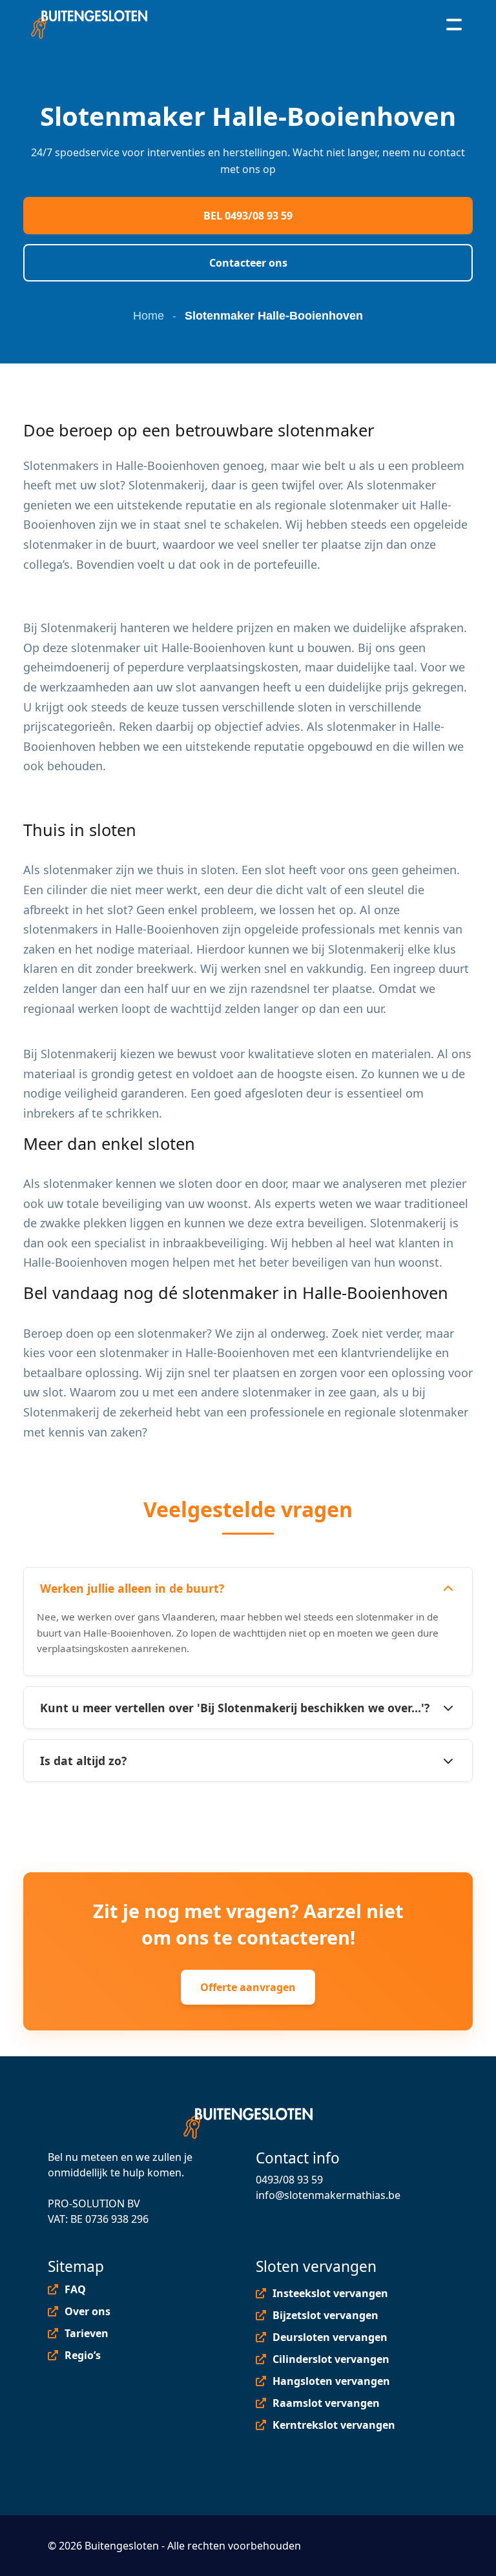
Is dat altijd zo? (83, 1761)
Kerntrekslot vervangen (334, 2425)
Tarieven (87, 2333)
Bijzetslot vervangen (325, 2315)
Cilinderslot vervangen (331, 2359)
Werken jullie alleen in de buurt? (132, 1588)
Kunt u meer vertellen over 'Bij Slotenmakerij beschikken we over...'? (235, 1708)
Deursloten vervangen (330, 2337)
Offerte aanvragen (248, 1987)
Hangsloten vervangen (331, 2381)
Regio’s (83, 2355)
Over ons (88, 2311)
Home (149, 316)
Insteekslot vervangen (330, 2293)
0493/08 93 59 (289, 2180)
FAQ (75, 2289)
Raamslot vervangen (326, 2403)
